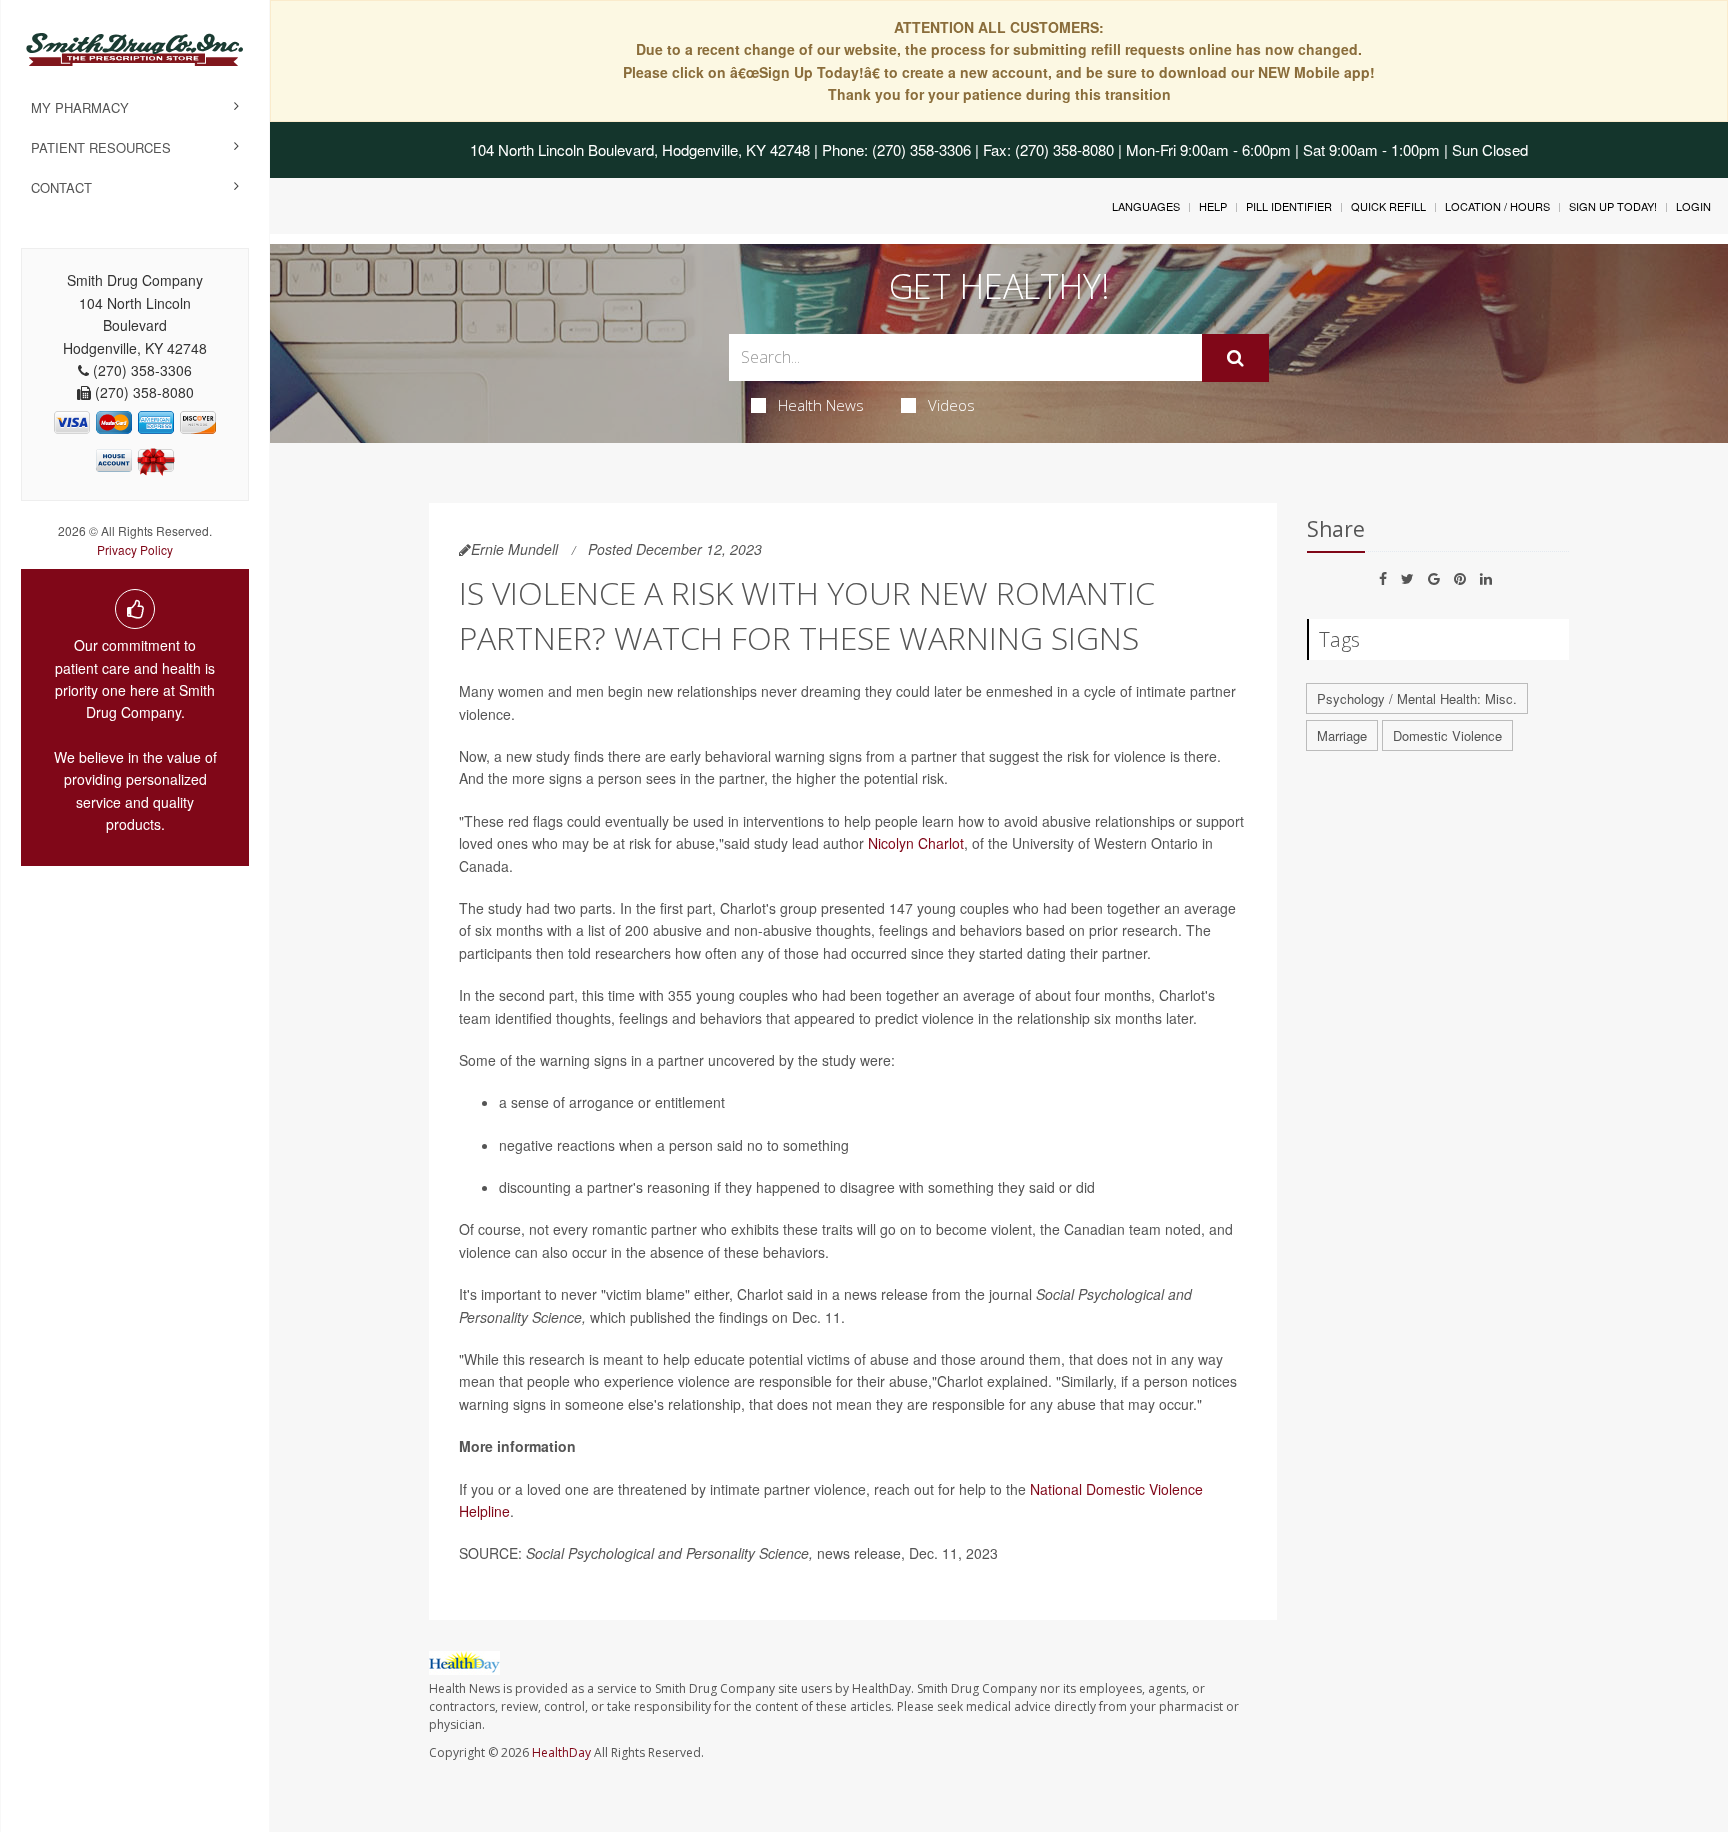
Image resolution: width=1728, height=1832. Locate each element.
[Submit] (1235, 358)
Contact (61, 187)
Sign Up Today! (1613, 206)
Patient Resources (101, 147)
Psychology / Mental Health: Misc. (1417, 698)
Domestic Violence (1447, 735)
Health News (821, 405)
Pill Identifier (1289, 206)
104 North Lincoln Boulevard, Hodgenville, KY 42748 (640, 149)
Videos (951, 405)
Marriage (1342, 735)
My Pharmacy (80, 107)
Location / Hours (1497, 206)
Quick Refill (1388, 206)
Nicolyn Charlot (916, 843)
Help (1213, 206)
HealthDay (561, 1752)
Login (1693, 206)
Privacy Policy (135, 549)
